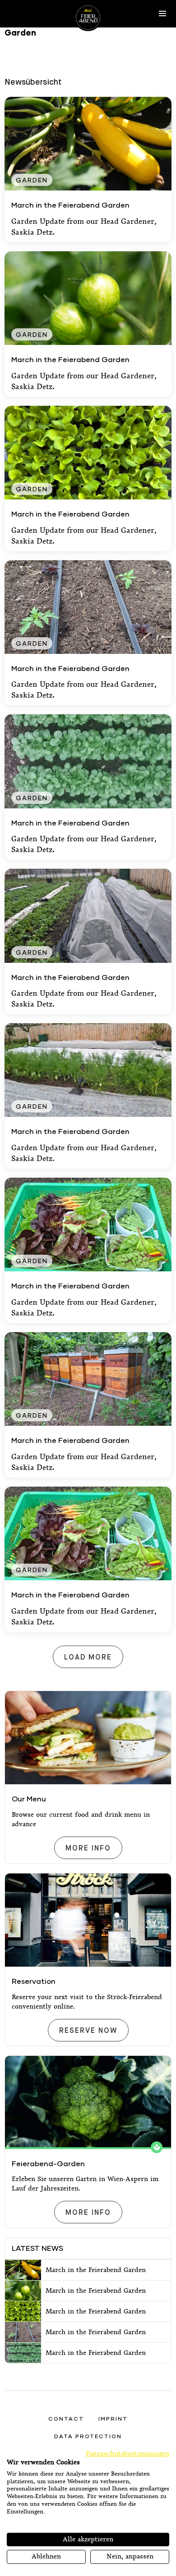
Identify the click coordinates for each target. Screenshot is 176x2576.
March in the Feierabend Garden (70, 205)
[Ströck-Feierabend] (88, 18)
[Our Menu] (88, 1738)
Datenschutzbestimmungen (127, 2454)
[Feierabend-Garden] (88, 2102)
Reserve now (88, 2031)
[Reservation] (88, 1920)
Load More (88, 1658)
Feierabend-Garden (48, 2163)
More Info (88, 1848)
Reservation (34, 1981)
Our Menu (29, 1798)
